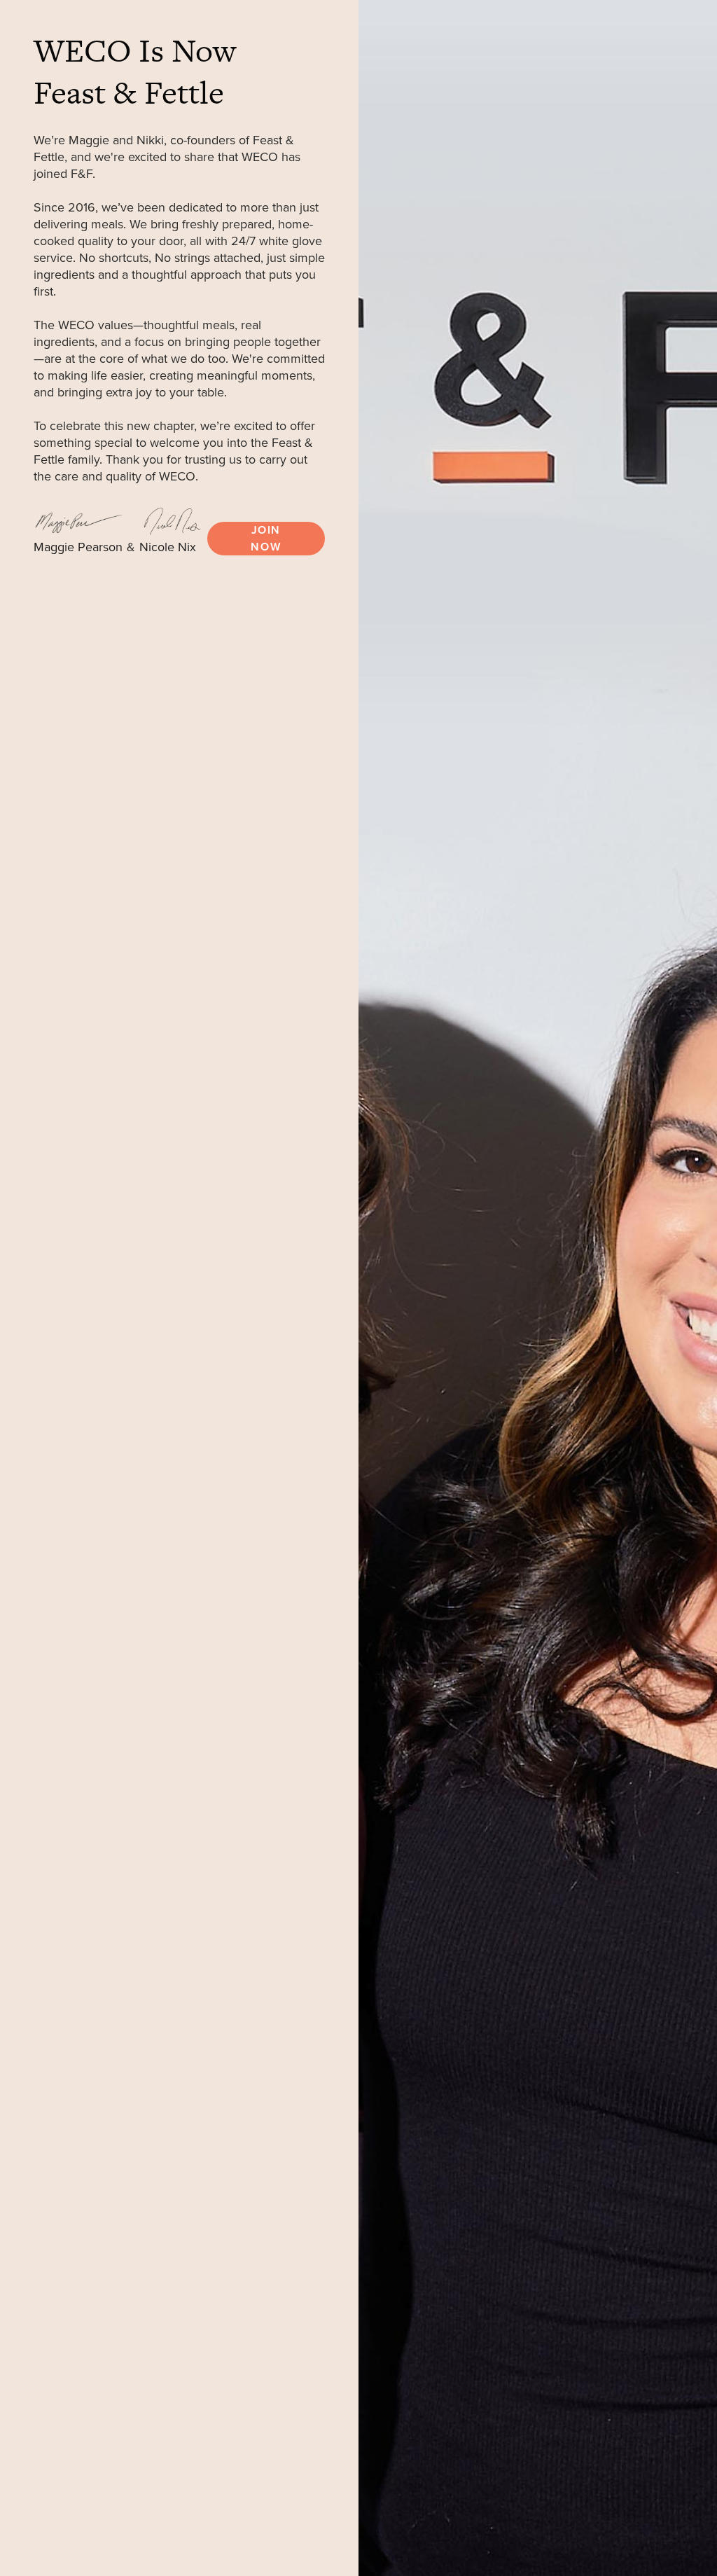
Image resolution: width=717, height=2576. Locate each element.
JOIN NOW (266, 539)
